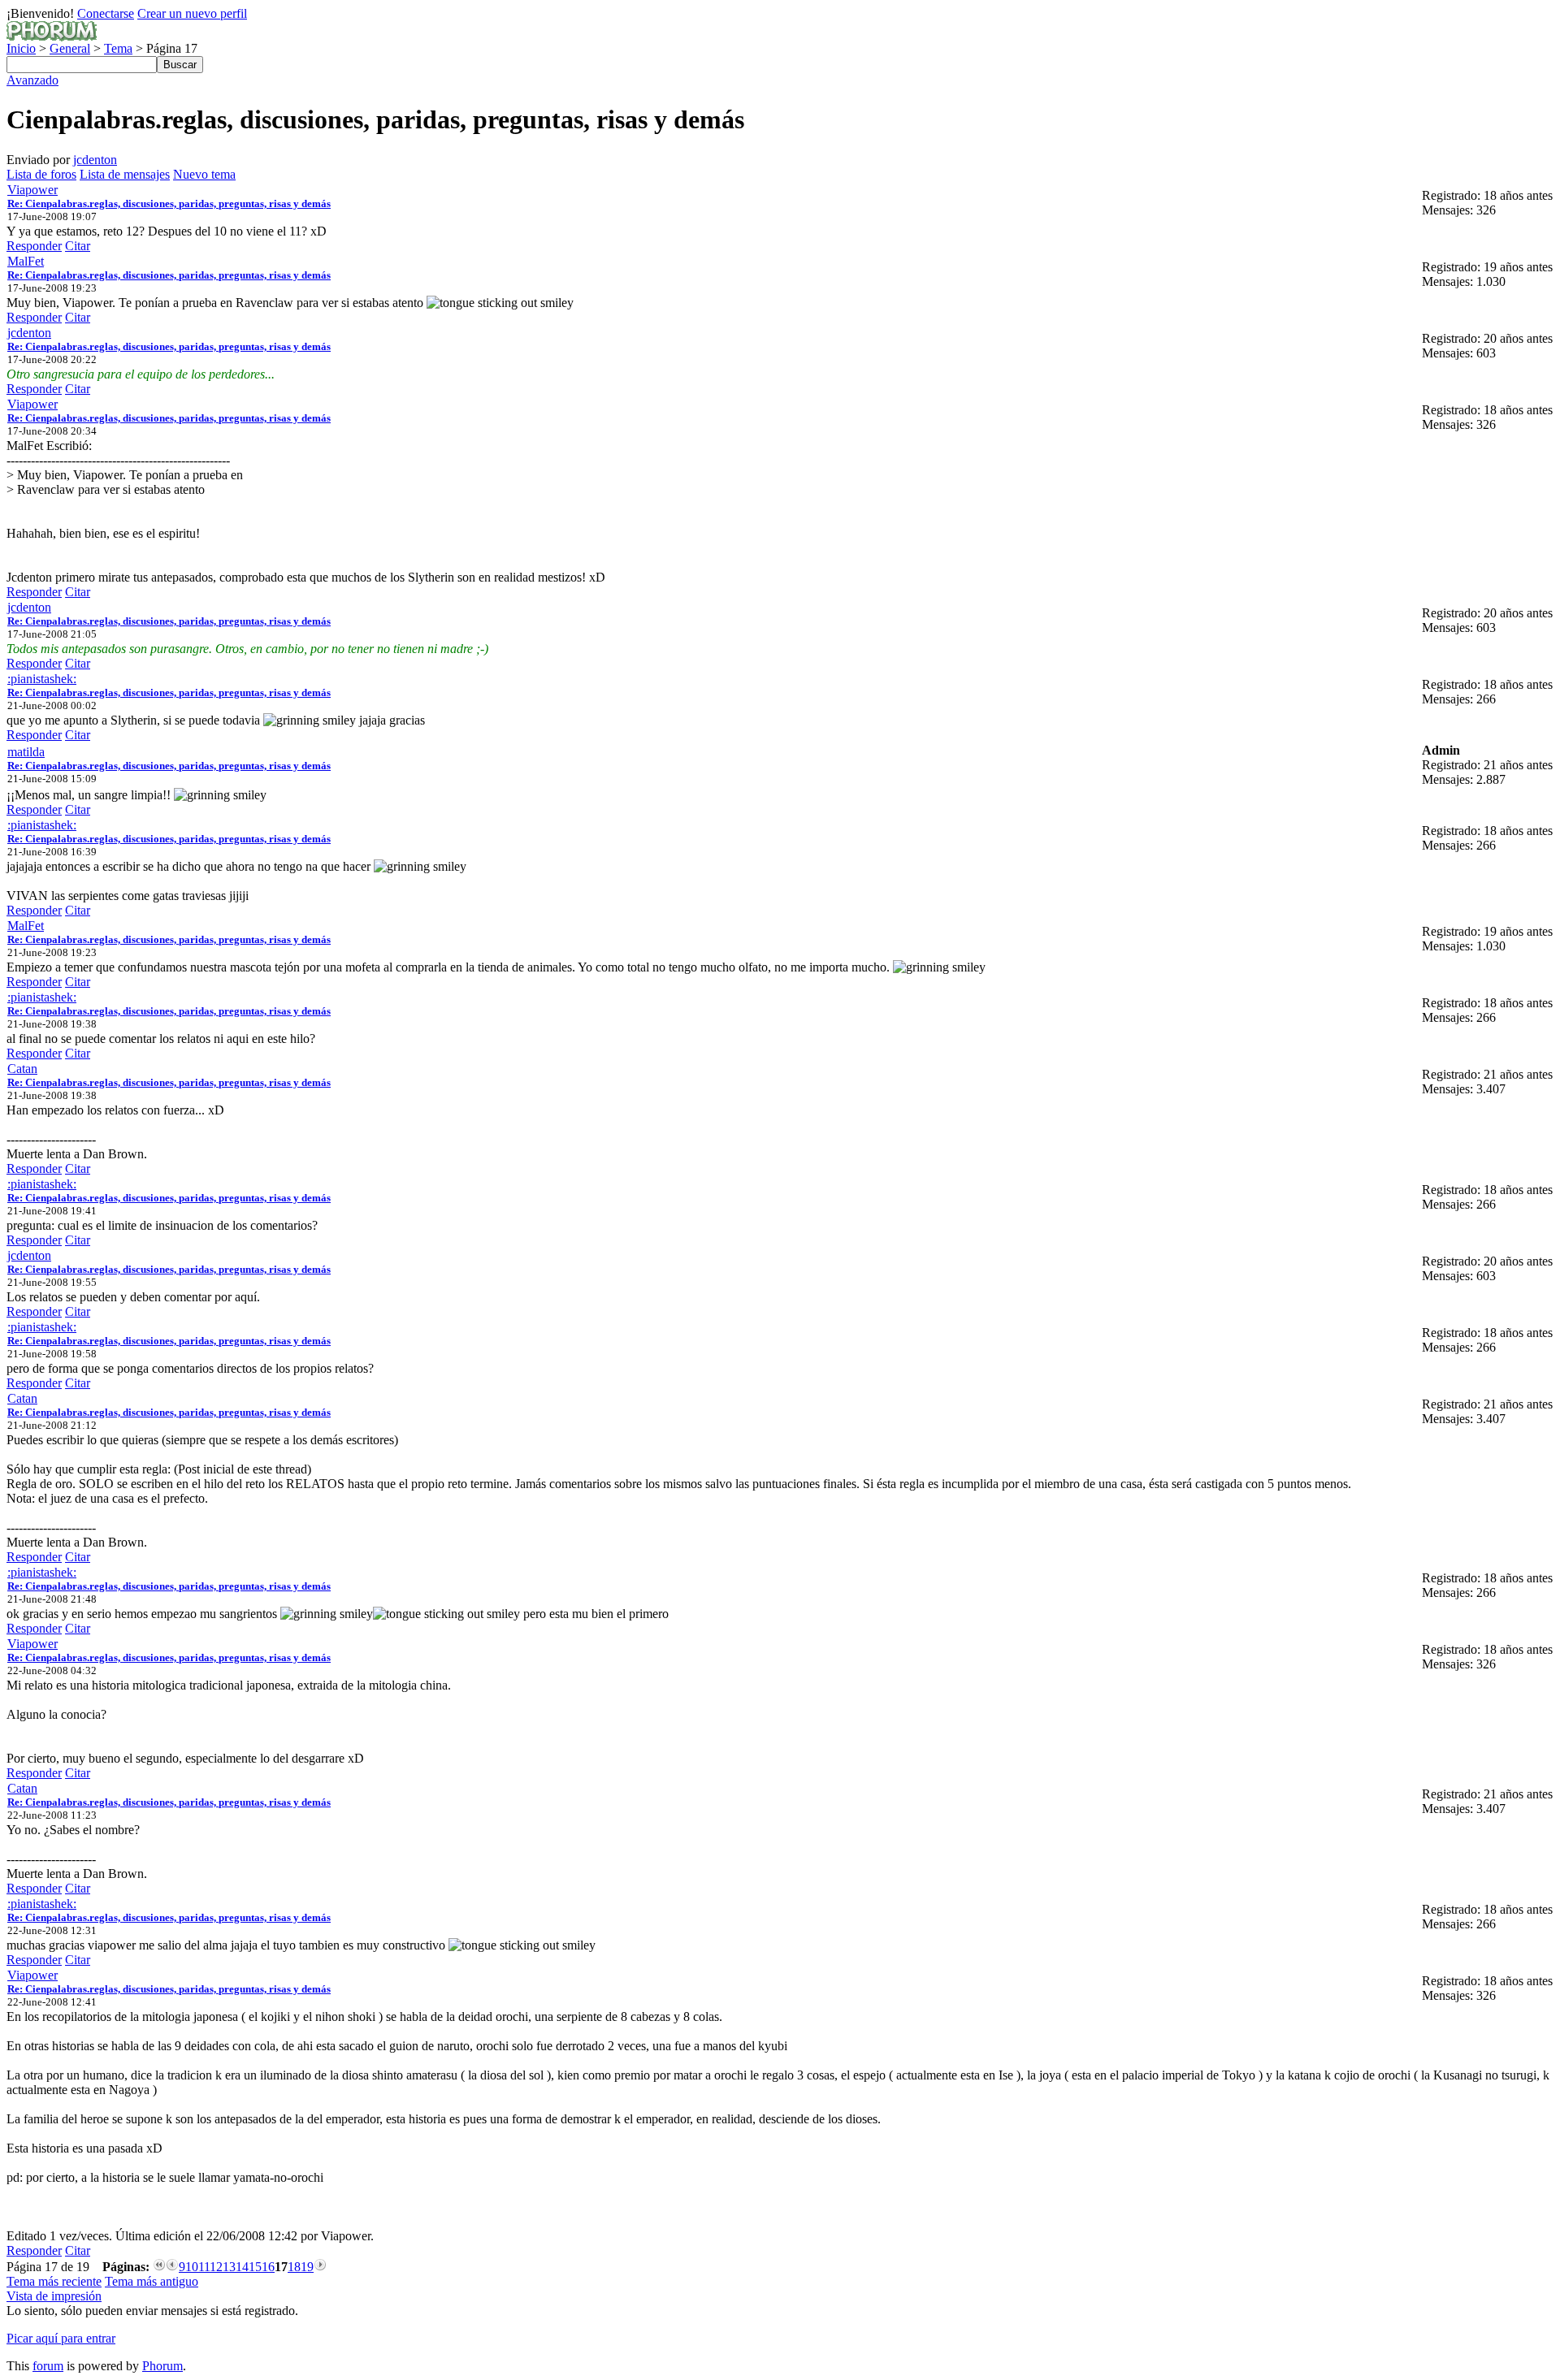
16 (268, 2267)
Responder (34, 246)
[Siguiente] (320, 2267)
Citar (78, 246)
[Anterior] (172, 2267)
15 (255, 2267)
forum (48, 2366)
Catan (22, 1069)
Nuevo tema (204, 174)
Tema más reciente (54, 2281)
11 (204, 2267)
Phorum (162, 2366)
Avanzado (32, 80)
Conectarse (106, 13)
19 (307, 2267)
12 (216, 2267)
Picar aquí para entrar (61, 2338)
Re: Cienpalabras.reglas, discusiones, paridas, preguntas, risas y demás (169, 203)
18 (294, 2267)
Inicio (21, 48)
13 (229, 2267)
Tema (118, 48)
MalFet (26, 261)
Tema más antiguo (152, 2281)
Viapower (32, 190)
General (70, 48)
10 (192, 2267)
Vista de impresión (54, 2296)
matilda (26, 752)
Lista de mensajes (125, 174)
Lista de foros (41, 174)
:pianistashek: (42, 679)
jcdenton (95, 160)
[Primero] (159, 2267)
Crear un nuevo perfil (192, 13)
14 (242, 2267)
